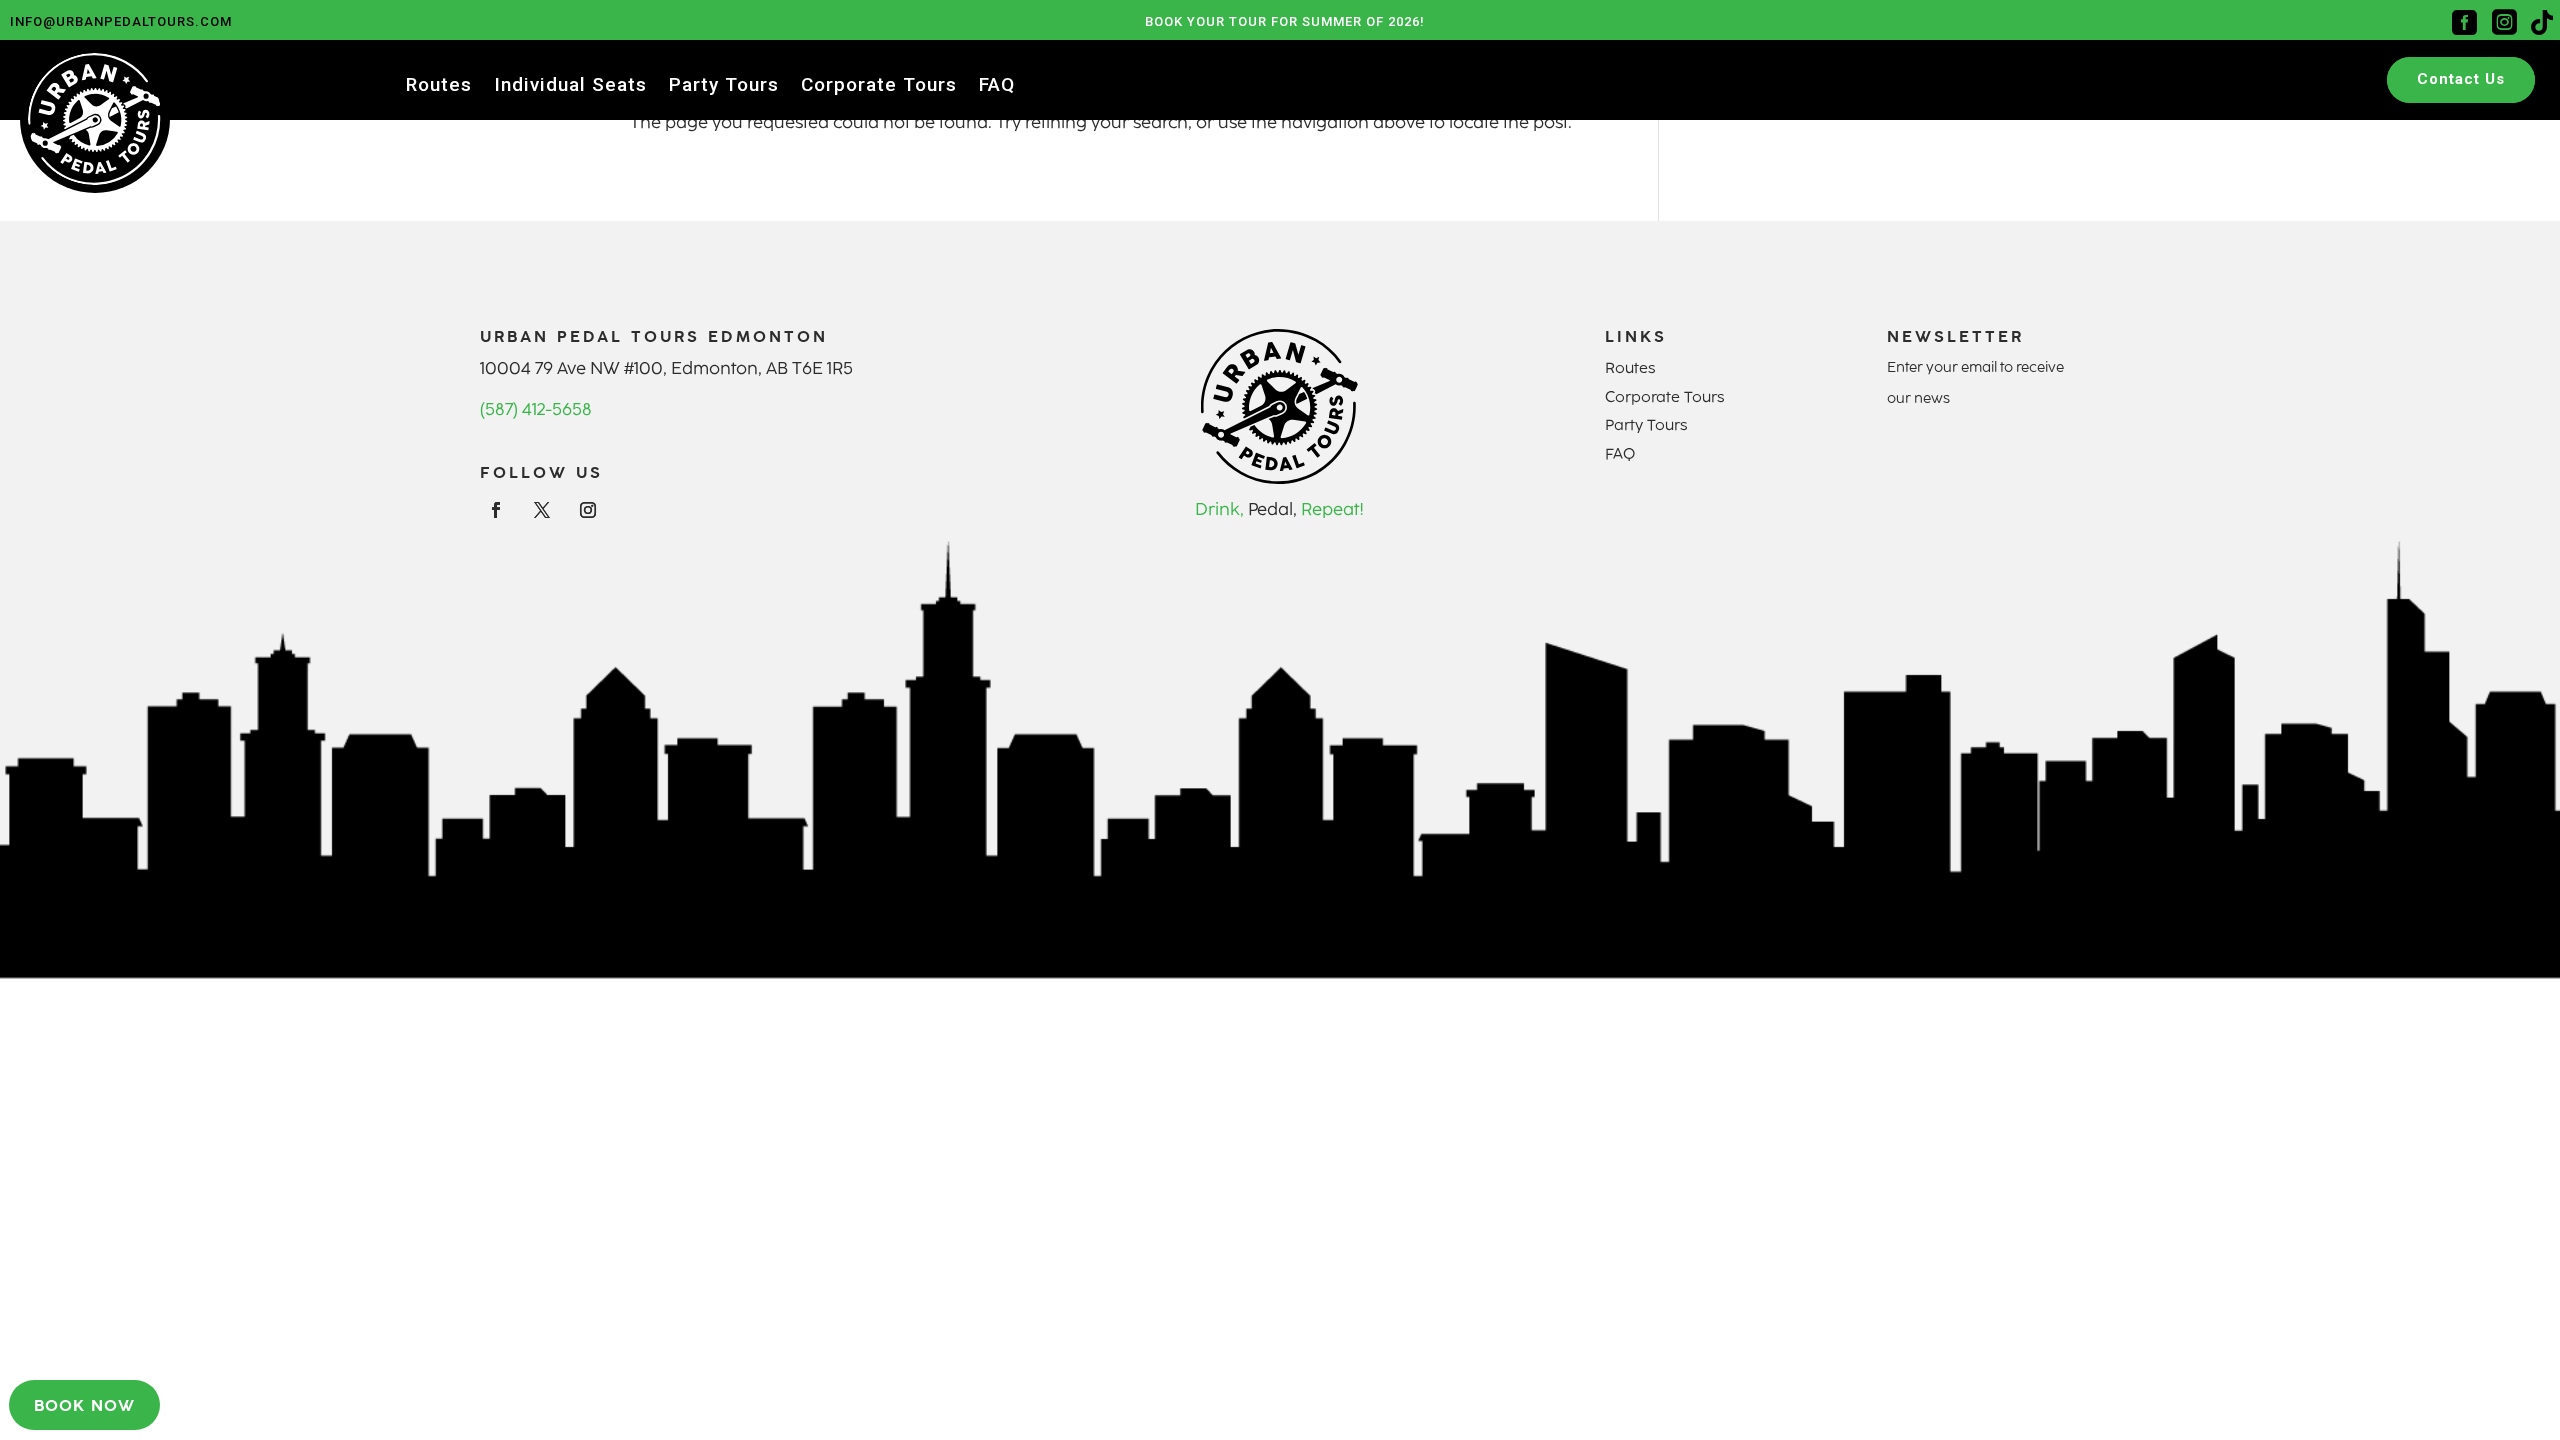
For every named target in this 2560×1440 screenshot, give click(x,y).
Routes (439, 87)
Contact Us (2461, 79)
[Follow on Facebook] (496, 510)
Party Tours (724, 87)
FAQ (997, 87)
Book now (84, 1405)
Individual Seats (570, 87)
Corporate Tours (879, 87)
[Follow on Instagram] (588, 510)
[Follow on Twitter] (542, 510)
